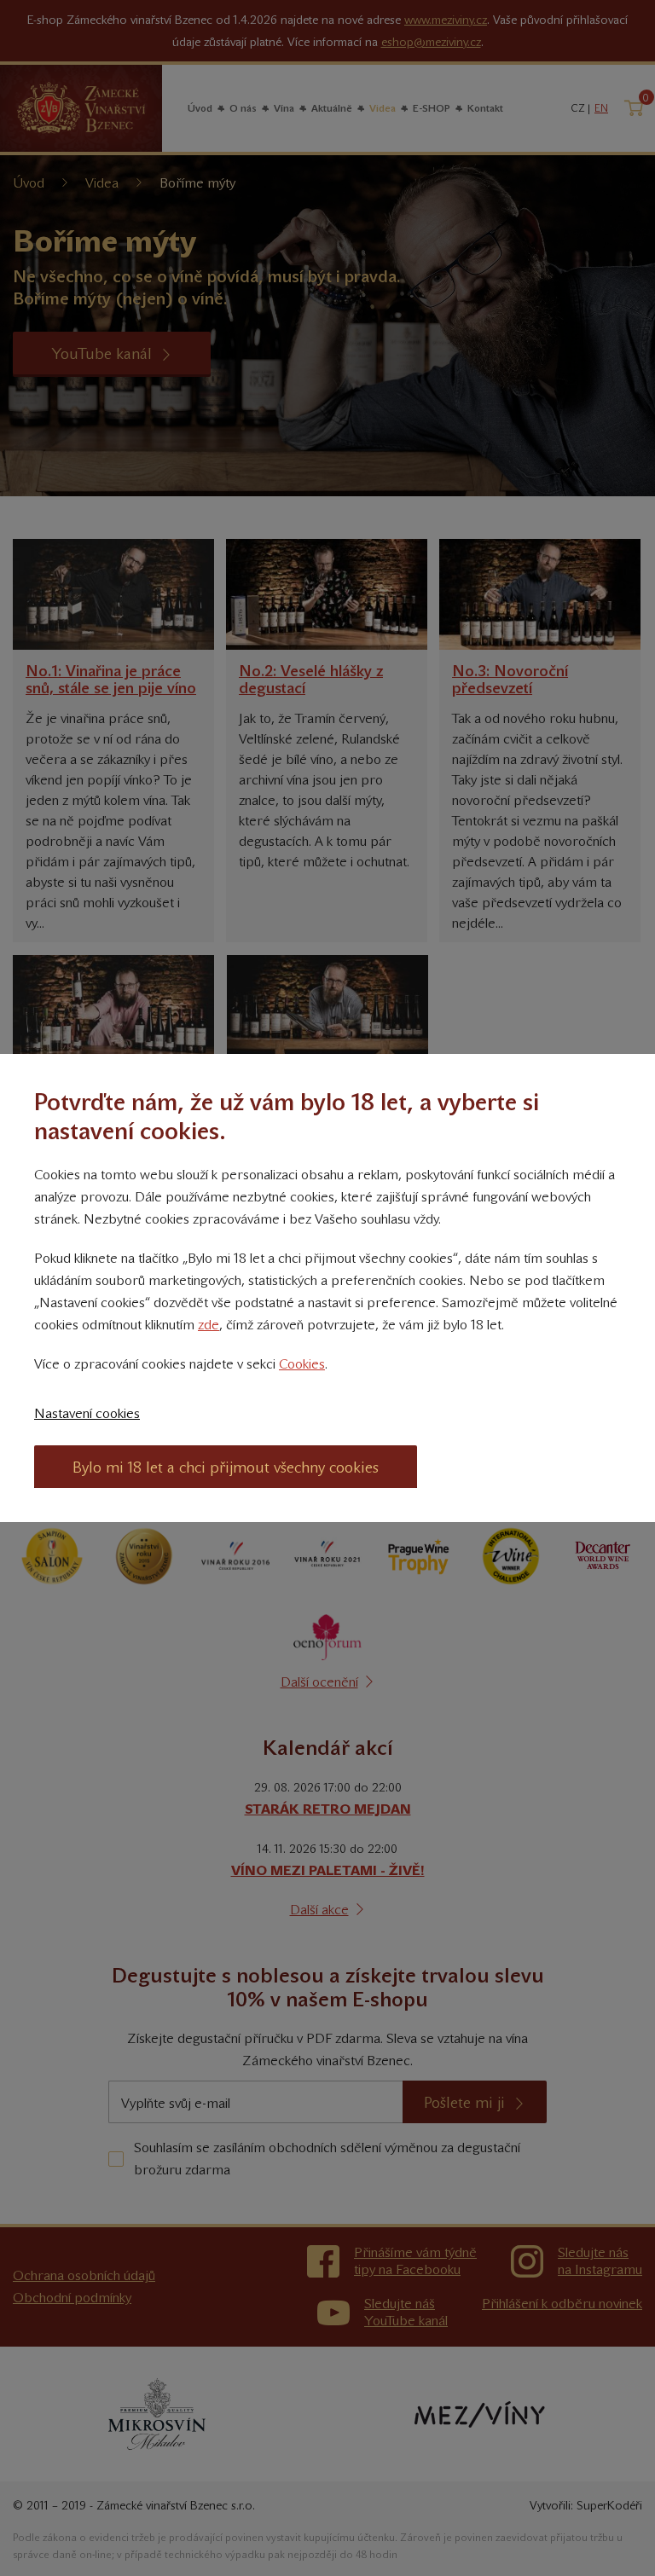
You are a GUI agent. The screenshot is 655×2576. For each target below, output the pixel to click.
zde (209, 1325)
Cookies (302, 1364)
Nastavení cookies (87, 1413)
